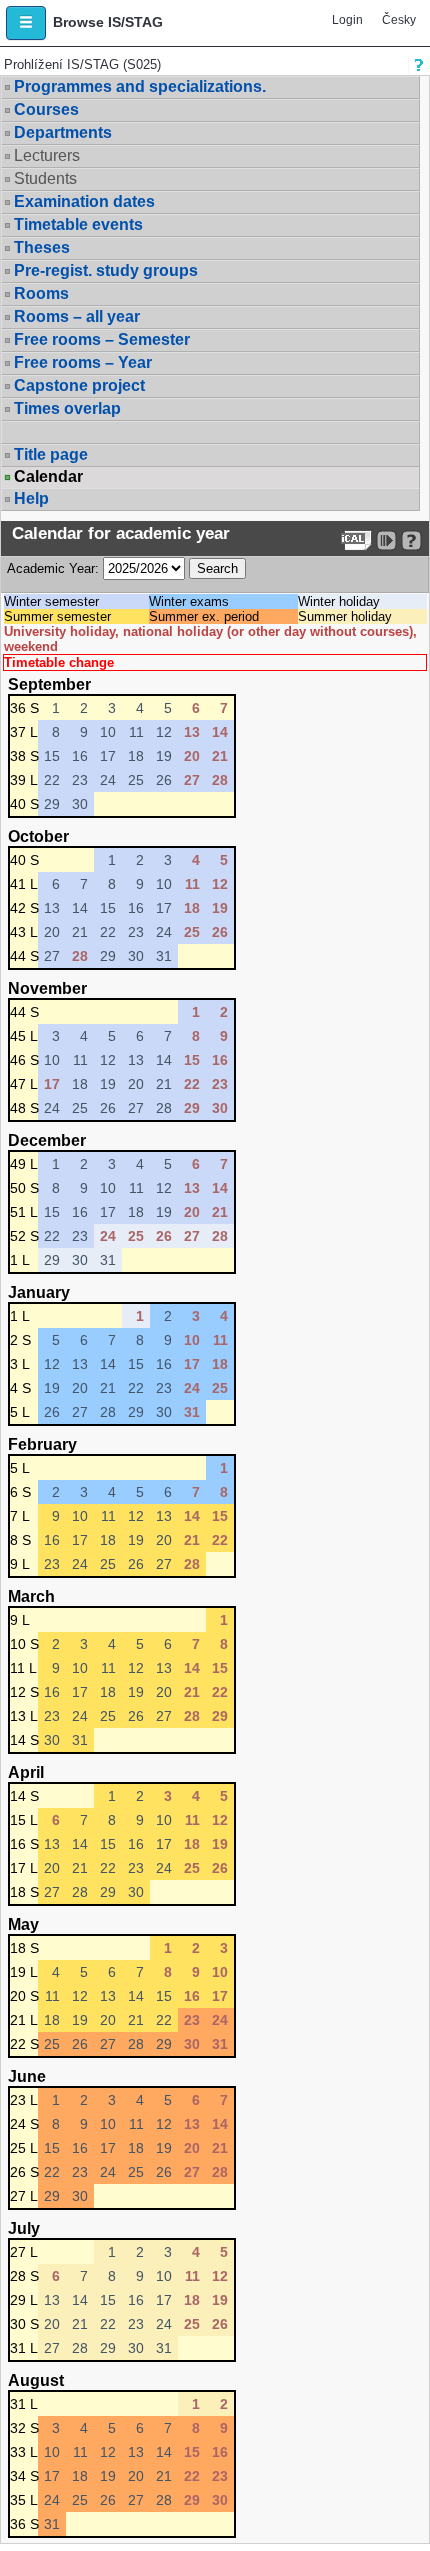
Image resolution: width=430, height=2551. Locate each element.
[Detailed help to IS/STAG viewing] (411, 540)
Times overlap (67, 408)
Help (31, 498)
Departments (63, 132)
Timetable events (78, 224)
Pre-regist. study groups (106, 270)
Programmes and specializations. (140, 86)
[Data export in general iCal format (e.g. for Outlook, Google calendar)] (356, 540)
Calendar (48, 477)
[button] (26, 23)
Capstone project (79, 385)
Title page (51, 454)
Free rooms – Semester (102, 339)
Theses (42, 247)
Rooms (41, 293)
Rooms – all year (77, 316)
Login (347, 20)
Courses (46, 109)
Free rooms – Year (83, 362)
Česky (399, 20)
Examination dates (84, 201)
